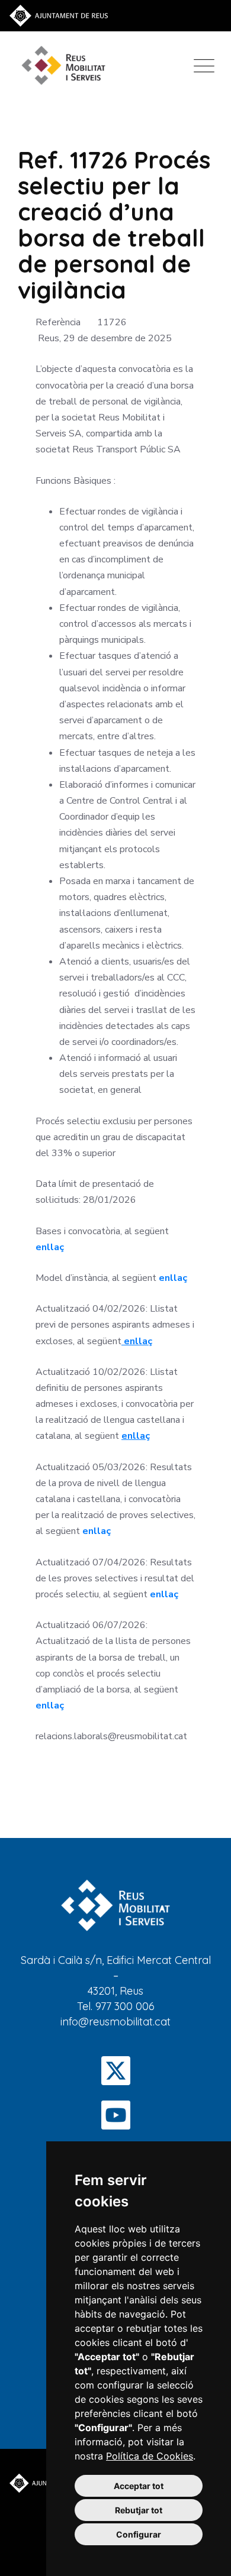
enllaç (50, 1247)
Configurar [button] (139, 2534)
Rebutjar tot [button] (139, 2510)
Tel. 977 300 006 (116, 2006)
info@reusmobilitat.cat (115, 2022)
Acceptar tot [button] (139, 2486)
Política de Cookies (150, 2456)
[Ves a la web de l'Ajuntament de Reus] (59, 15)
